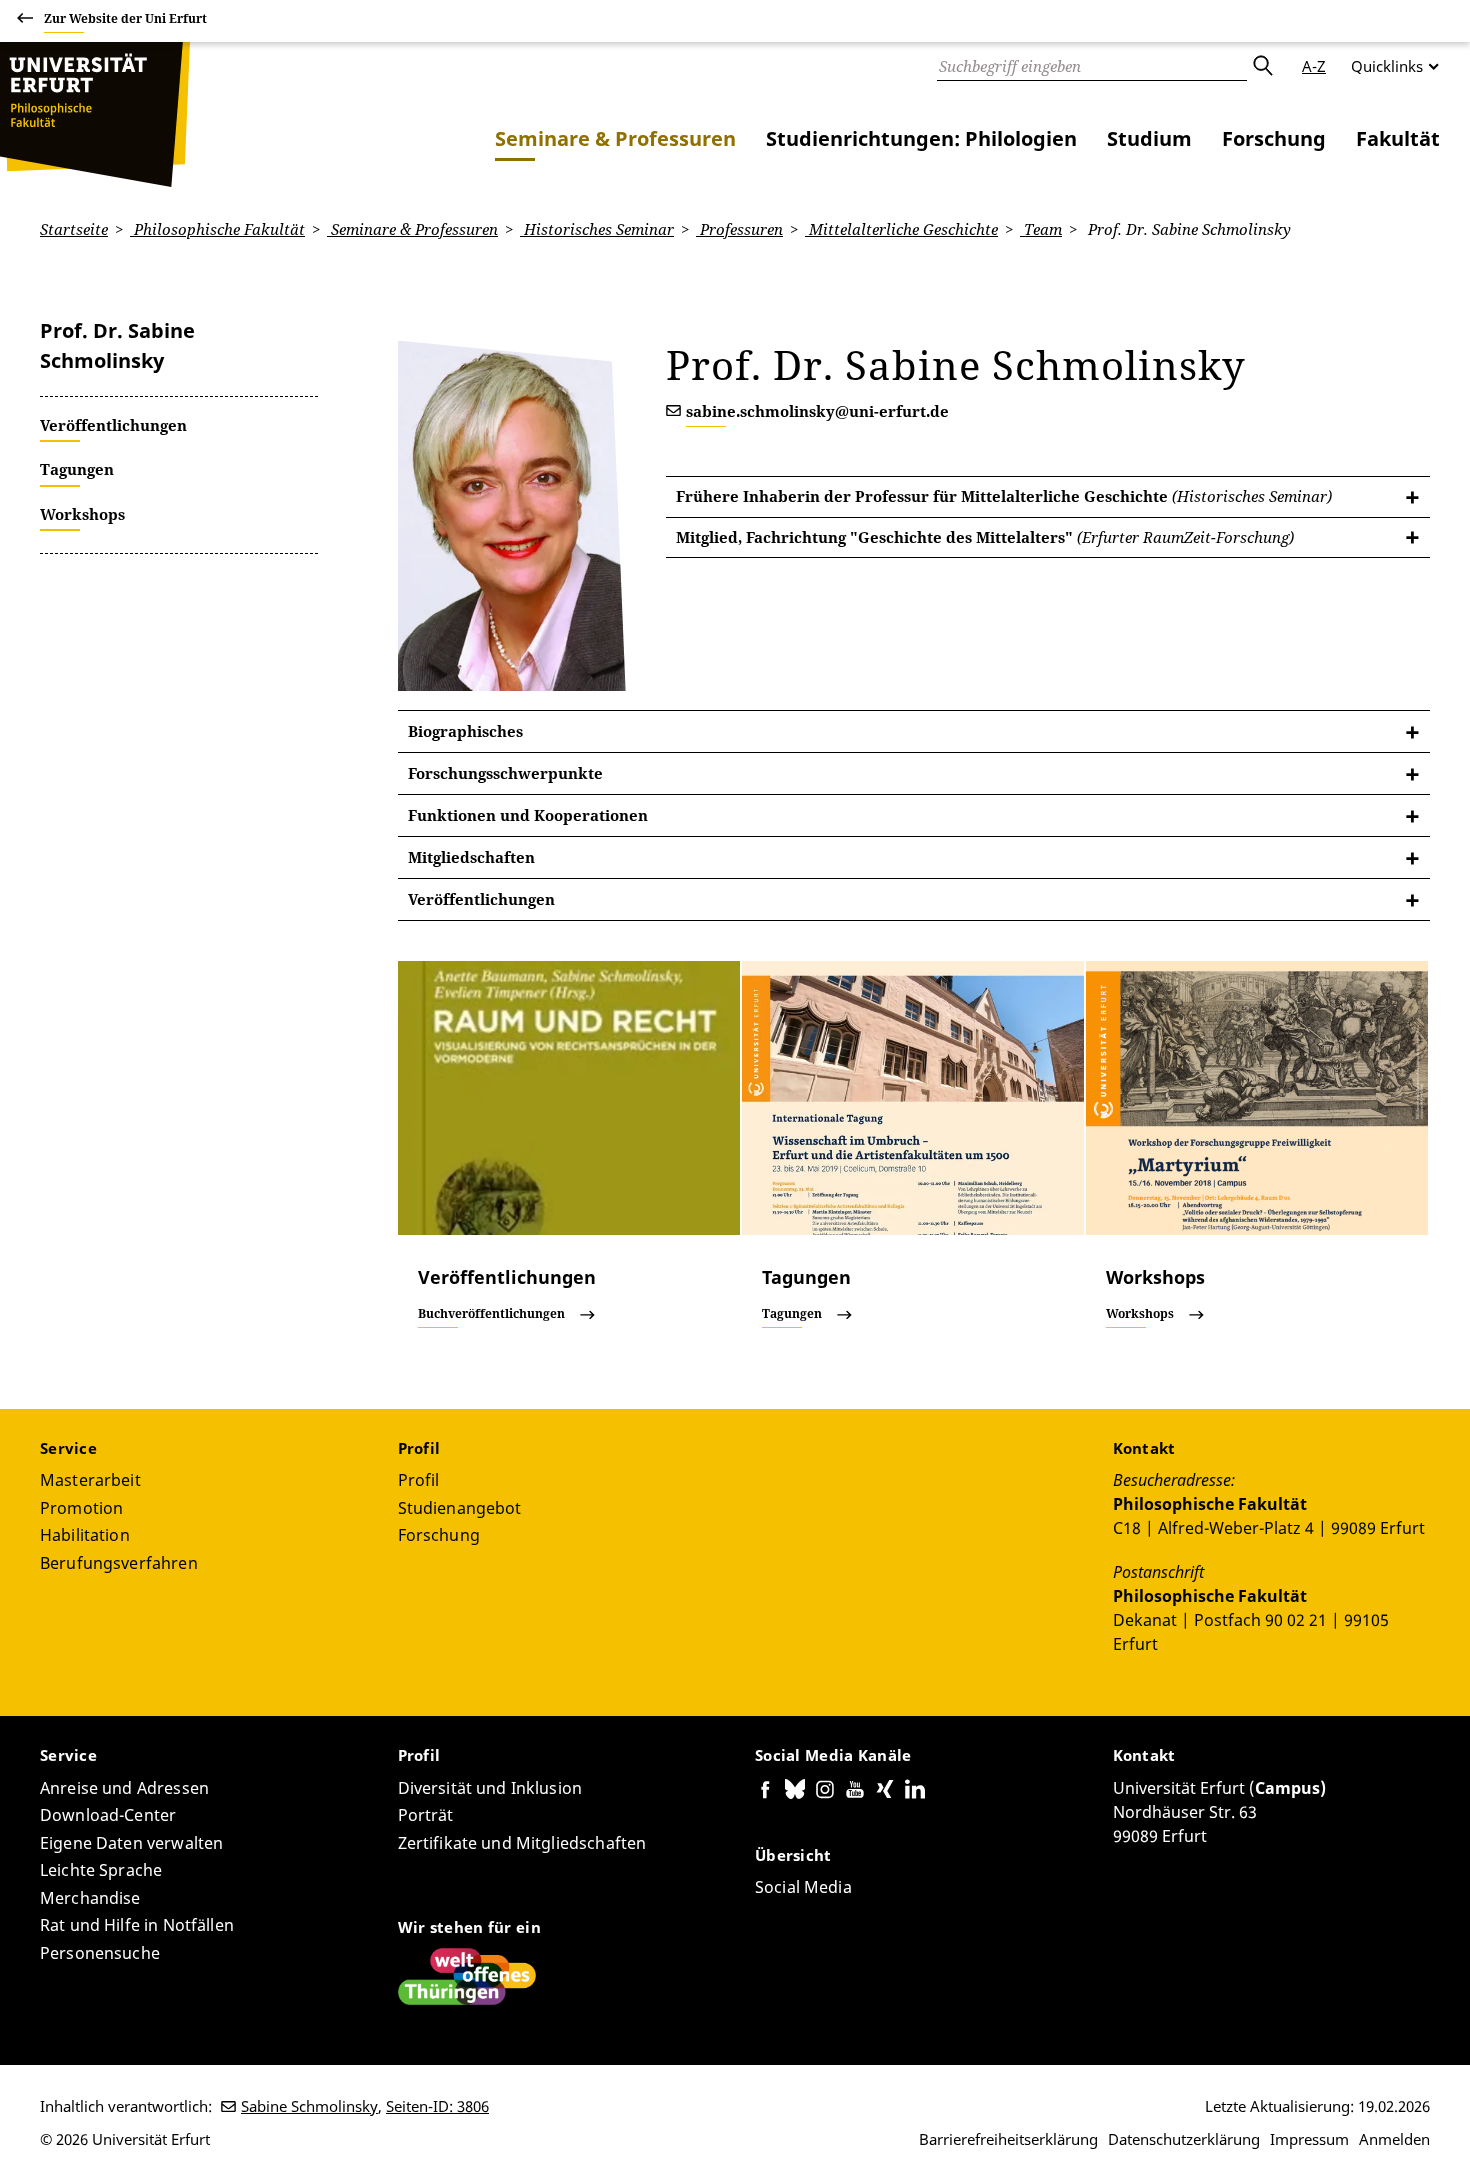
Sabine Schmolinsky (309, 2106)
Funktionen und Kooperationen (528, 815)
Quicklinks (1387, 66)
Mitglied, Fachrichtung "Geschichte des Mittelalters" (985, 537)
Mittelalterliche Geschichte (901, 229)
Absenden (1262, 66)
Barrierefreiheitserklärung (1008, 2139)
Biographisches (465, 731)
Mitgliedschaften (471, 857)
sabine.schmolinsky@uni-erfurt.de (817, 411)
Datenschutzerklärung (1184, 2139)
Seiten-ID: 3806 (437, 2106)
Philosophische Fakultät (217, 229)
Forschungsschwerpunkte (505, 773)
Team (1041, 229)
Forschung (1274, 138)
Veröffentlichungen (481, 899)
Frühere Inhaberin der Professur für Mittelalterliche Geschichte (1004, 496)
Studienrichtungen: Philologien (921, 138)
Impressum (1309, 2139)
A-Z (1314, 66)
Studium (1149, 138)
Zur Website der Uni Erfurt (125, 18)
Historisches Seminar (597, 229)
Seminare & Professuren (615, 138)
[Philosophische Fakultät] (95, 114)
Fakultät (1398, 138)
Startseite (74, 229)
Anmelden (1394, 2139)
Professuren (739, 229)
